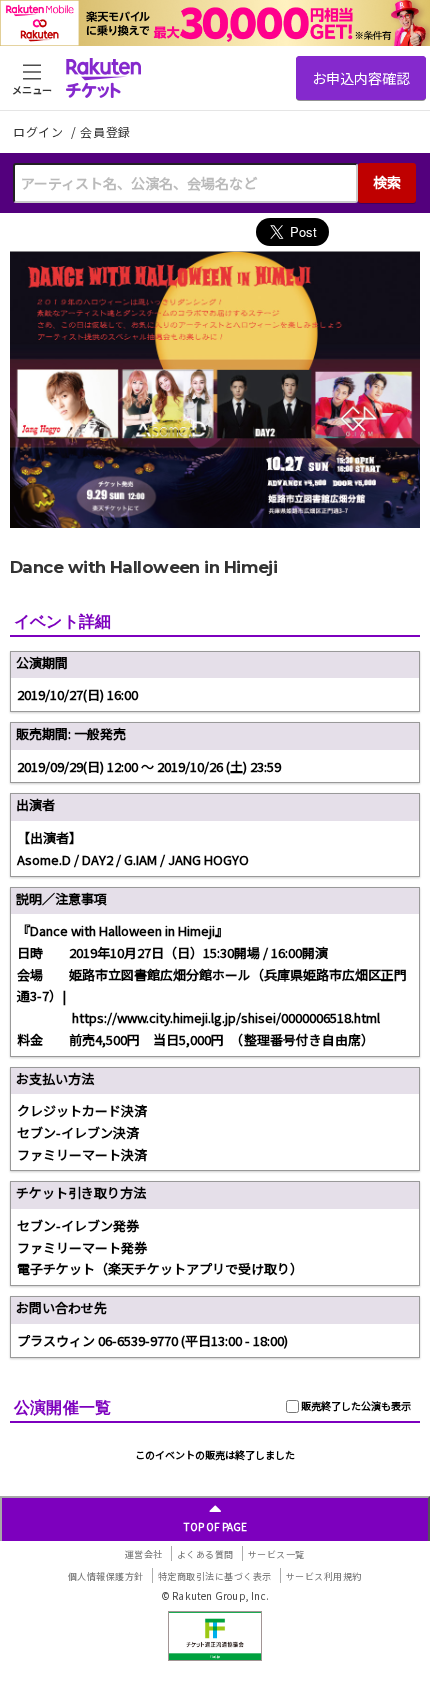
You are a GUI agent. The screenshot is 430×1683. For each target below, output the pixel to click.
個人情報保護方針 (106, 1576)
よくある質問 (205, 1554)
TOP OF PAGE (215, 1526)
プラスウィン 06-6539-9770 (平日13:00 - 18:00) (152, 1340)
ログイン (40, 131)
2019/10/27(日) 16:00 (77, 694)
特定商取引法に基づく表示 (215, 1576)
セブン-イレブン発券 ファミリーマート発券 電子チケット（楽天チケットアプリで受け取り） (160, 1247)
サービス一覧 (276, 1554)
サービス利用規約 (324, 1576)
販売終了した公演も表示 (355, 1405)
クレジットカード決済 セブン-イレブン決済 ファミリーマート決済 (82, 1132)
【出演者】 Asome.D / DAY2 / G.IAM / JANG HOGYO (133, 848)
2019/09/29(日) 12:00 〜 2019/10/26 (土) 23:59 (149, 766)
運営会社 (144, 1554)
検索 (387, 182)
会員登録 (105, 132)
